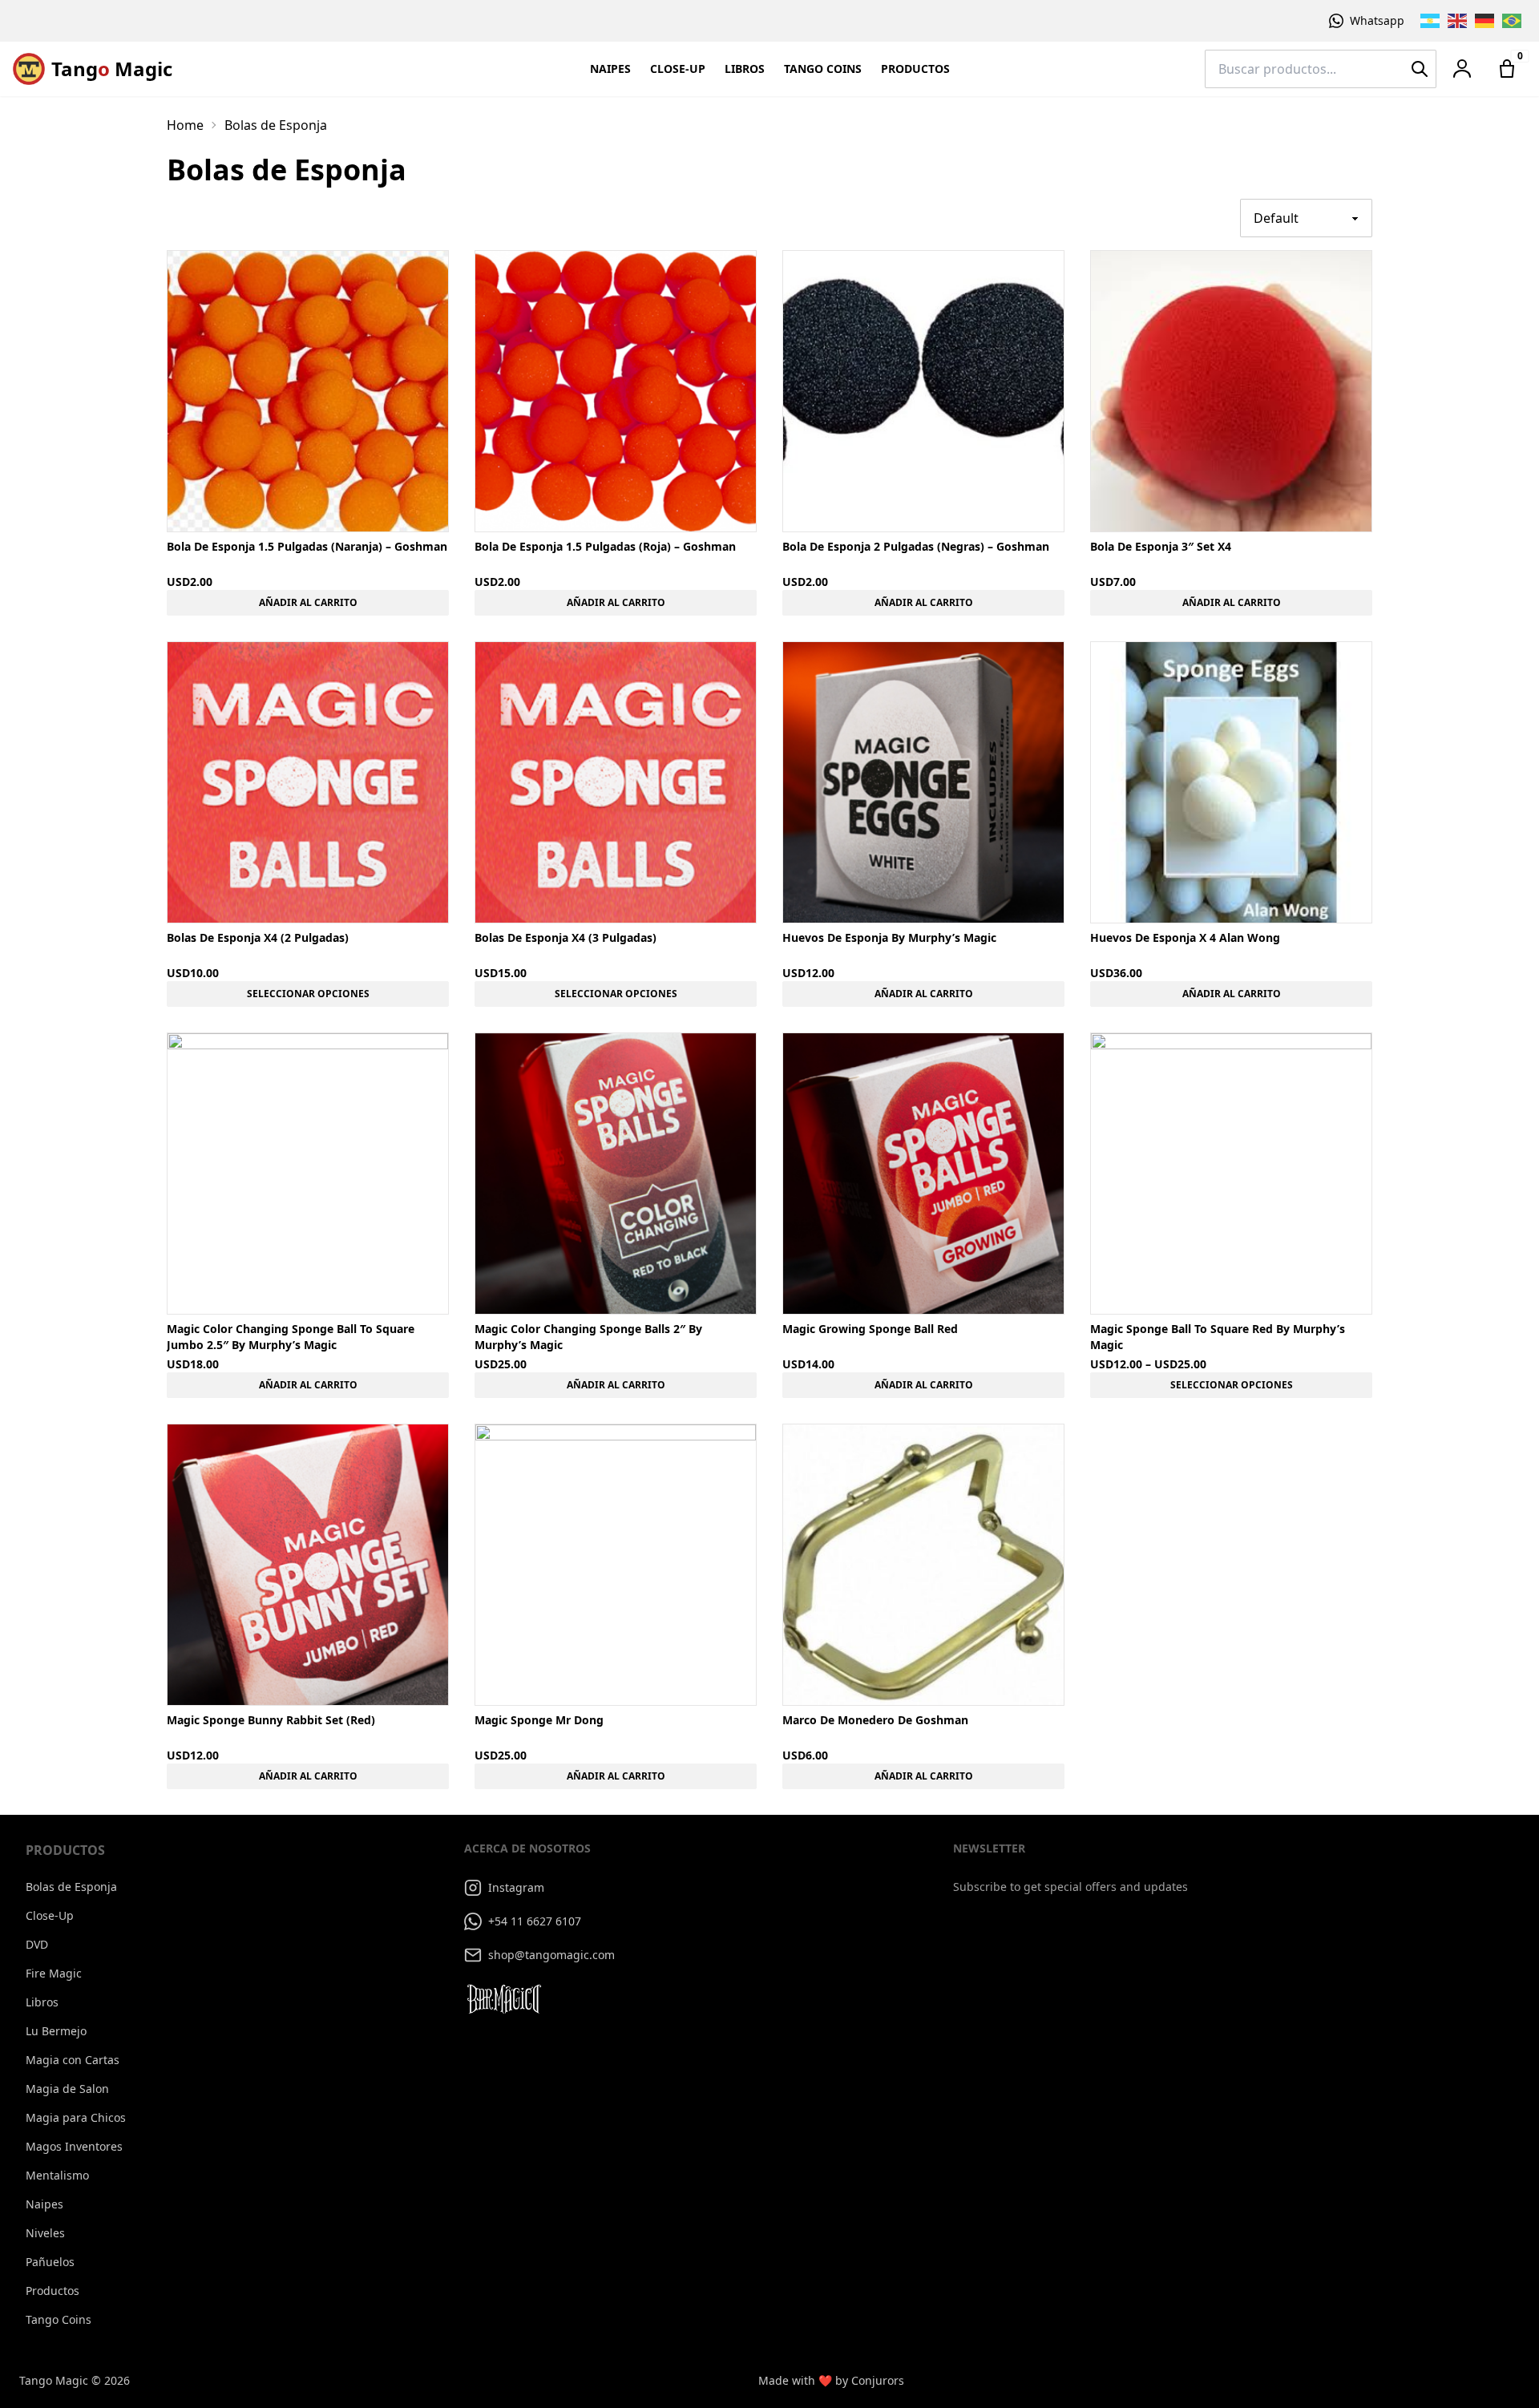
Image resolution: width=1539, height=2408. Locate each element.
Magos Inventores (74, 2146)
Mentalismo (57, 2175)
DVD (37, 1944)
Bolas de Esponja (71, 1887)
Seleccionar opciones (308, 994)
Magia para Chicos (76, 2117)
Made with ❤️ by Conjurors (831, 2380)
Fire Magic (54, 1973)
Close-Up (678, 69)
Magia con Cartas (73, 2060)
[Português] (1513, 21)
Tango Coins (823, 69)
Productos (915, 69)
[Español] (1431, 21)
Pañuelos (50, 2262)
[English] (1458, 21)
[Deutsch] (1485, 21)
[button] (1462, 69)
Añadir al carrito (308, 602)
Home (185, 125)
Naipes (610, 69)
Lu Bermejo (56, 2031)
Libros (745, 69)
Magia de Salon (67, 2089)
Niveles (45, 2233)
